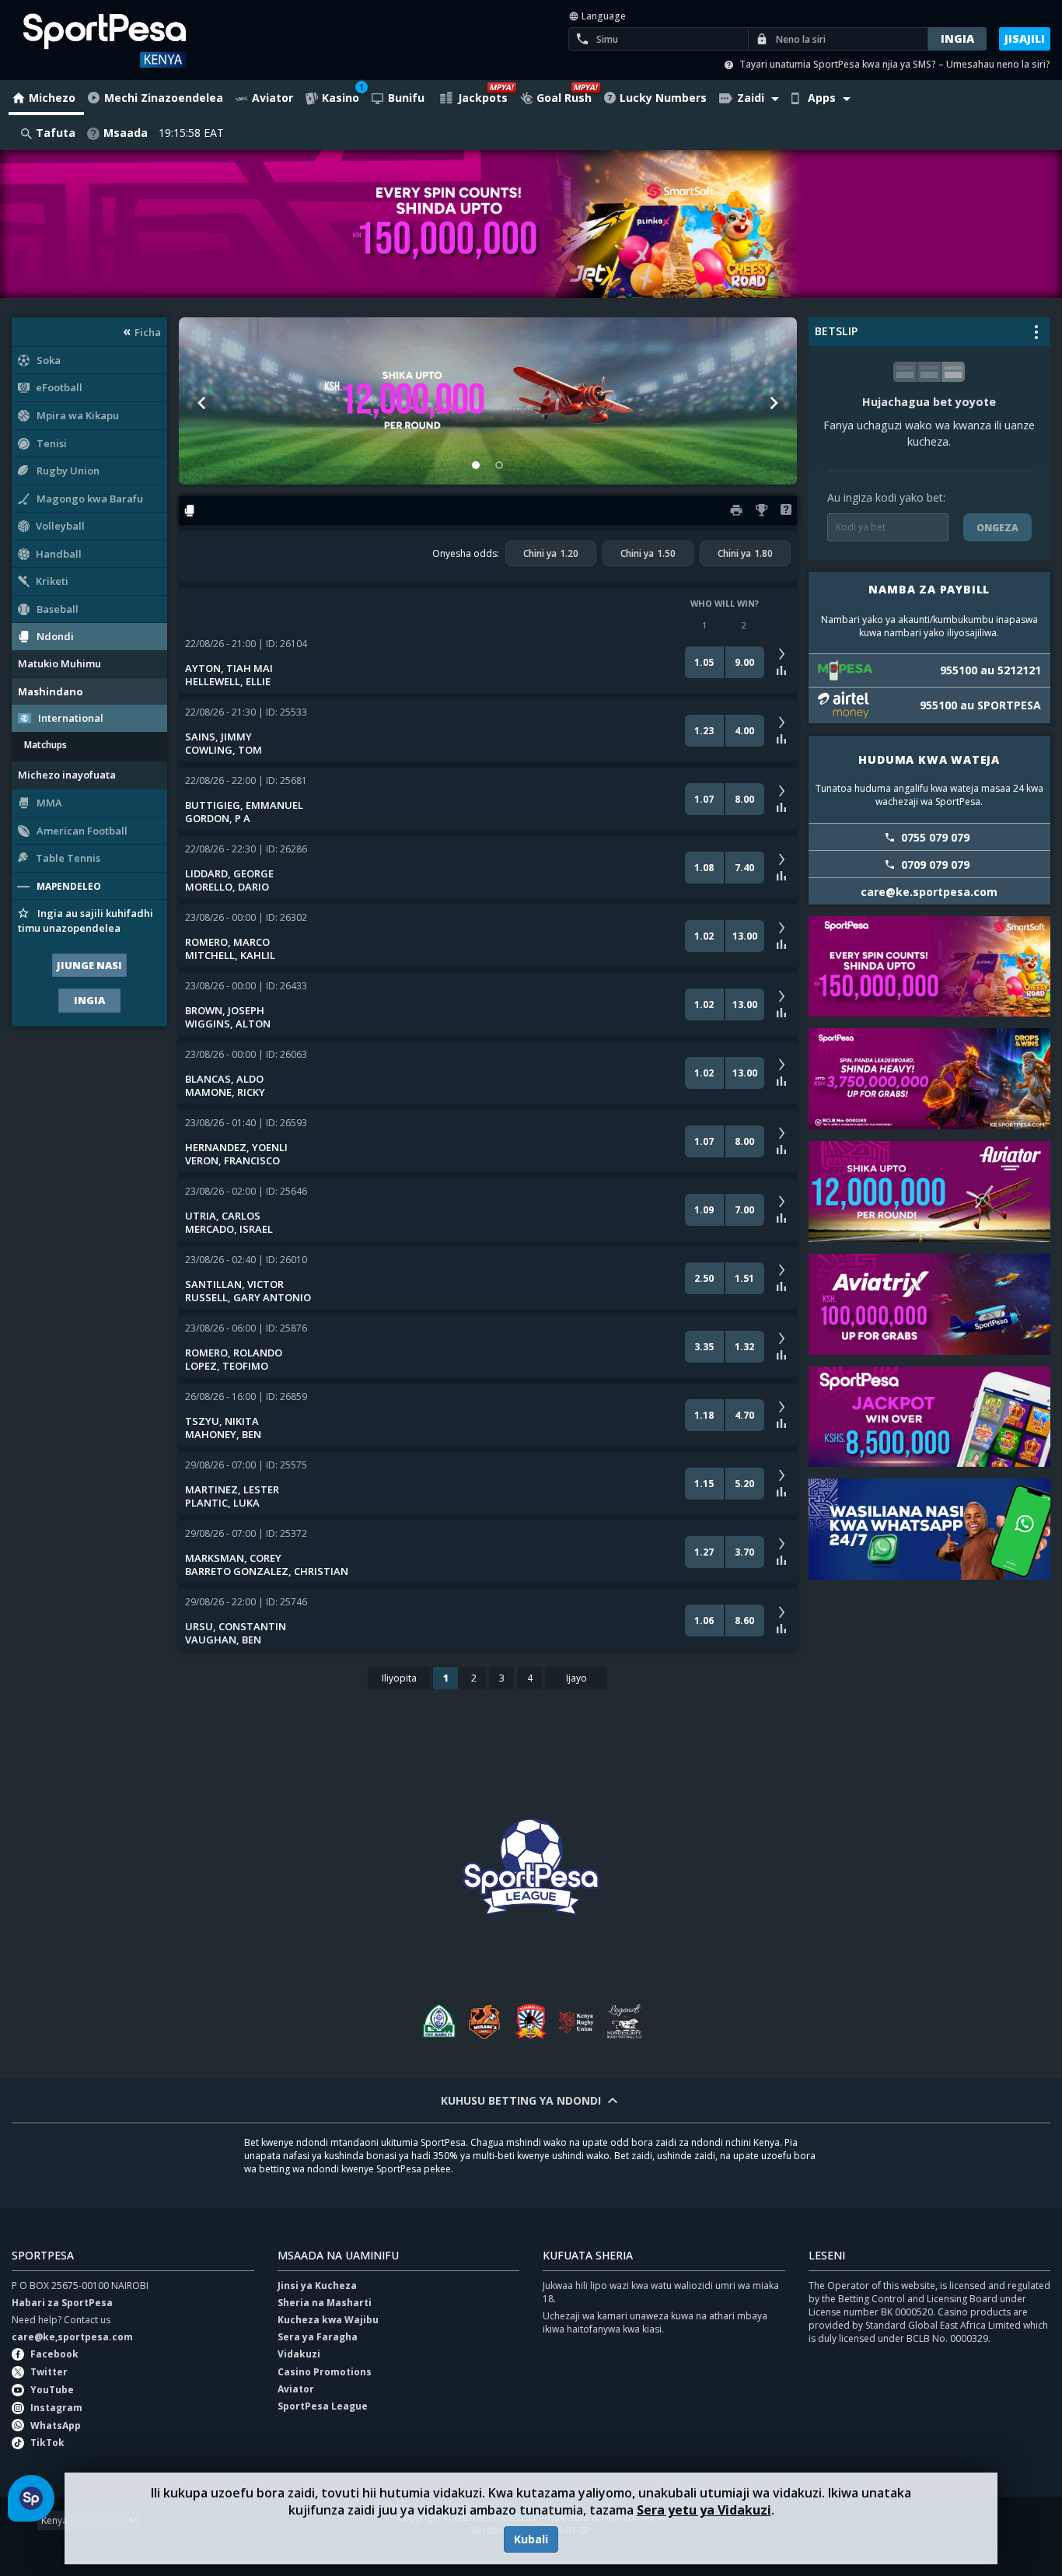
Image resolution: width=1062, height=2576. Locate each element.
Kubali (531, 2539)
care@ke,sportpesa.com (72, 2337)
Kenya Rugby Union (578, 2021)
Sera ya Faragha (318, 2337)
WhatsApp (56, 2425)
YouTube (52, 2390)
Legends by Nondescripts (624, 2021)
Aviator (296, 2389)
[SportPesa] (131, 40)
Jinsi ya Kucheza (317, 2285)
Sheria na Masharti (325, 2303)
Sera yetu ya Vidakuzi (704, 2510)
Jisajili (1025, 38)
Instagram (56, 2408)
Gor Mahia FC (438, 2021)
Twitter (49, 2372)
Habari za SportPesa (62, 2303)
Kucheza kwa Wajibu (328, 2320)
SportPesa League (323, 2406)
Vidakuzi (299, 2354)
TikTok (47, 2443)
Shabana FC (531, 2021)
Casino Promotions (325, 2372)
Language (603, 16)
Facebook (54, 2354)
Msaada (126, 133)
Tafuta (56, 133)
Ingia (89, 1000)
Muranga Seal (484, 2021)
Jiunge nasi (89, 965)
